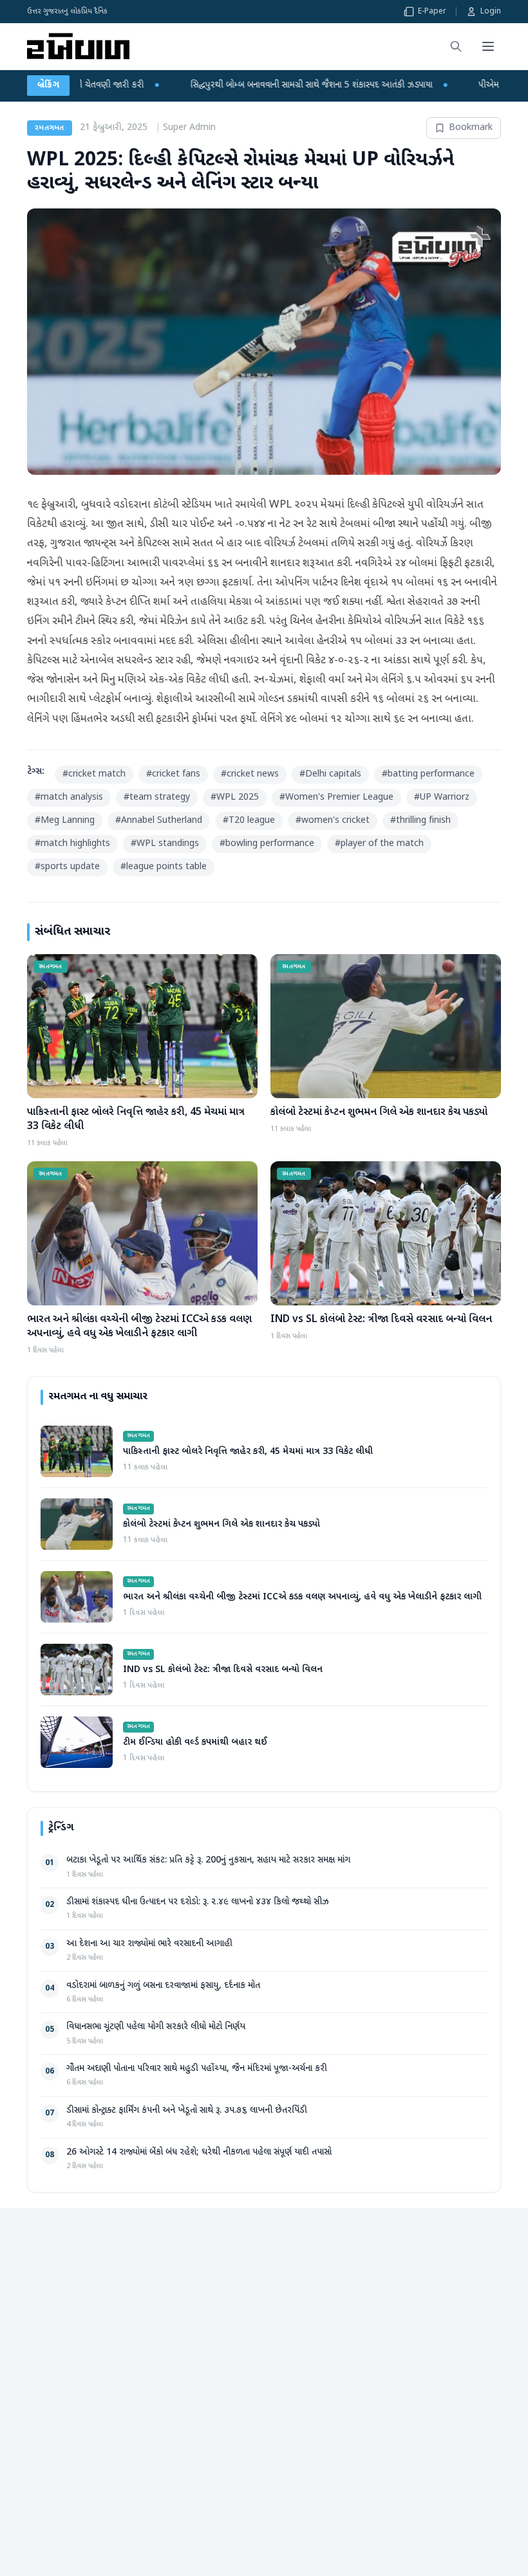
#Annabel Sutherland (159, 821)
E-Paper (432, 12)
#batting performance (428, 774)
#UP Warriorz (442, 797)
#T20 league (249, 821)
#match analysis (69, 797)
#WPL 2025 (235, 797)
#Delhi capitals (330, 774)
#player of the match (379, 844)
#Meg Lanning (65, 821)
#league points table (164, 867)
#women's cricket (333, 821)
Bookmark (471, 128)
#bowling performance (267, 844)
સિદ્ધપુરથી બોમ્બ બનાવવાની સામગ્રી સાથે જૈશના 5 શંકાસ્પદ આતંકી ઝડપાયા (167, 85)
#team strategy (157, 797)
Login (491, 12)
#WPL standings (165, 844)
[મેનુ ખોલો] (488, 46)
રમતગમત (50, 128)
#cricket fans (173, 774)
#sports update (67, 867)
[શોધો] (456, 46)
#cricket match (94, 774)
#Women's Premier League (336, 797)
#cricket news (250, 774)
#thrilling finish (420, 821)
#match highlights (72, 844)
